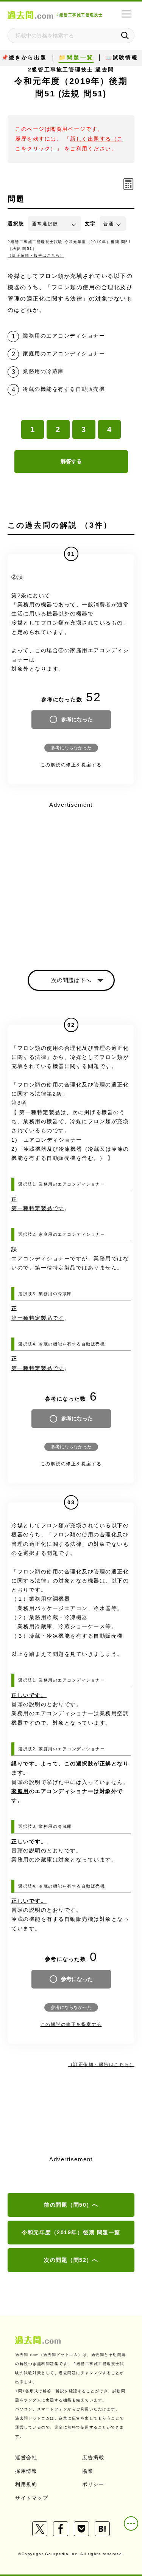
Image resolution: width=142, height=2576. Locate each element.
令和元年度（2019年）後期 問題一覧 (71, 2232)
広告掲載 (93, 2457)
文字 (90, 224)
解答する (71, 461)
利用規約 (26, 2484)
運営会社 (26, 2457)
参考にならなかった (71, 748)
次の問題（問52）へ (71, 2260)
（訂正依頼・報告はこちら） (36, 255)
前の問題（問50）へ (71, 2205)
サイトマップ (32, 2498)
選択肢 (16, 224)
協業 (88, 2471)
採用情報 (26, 2471)
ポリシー (93, 2484)
